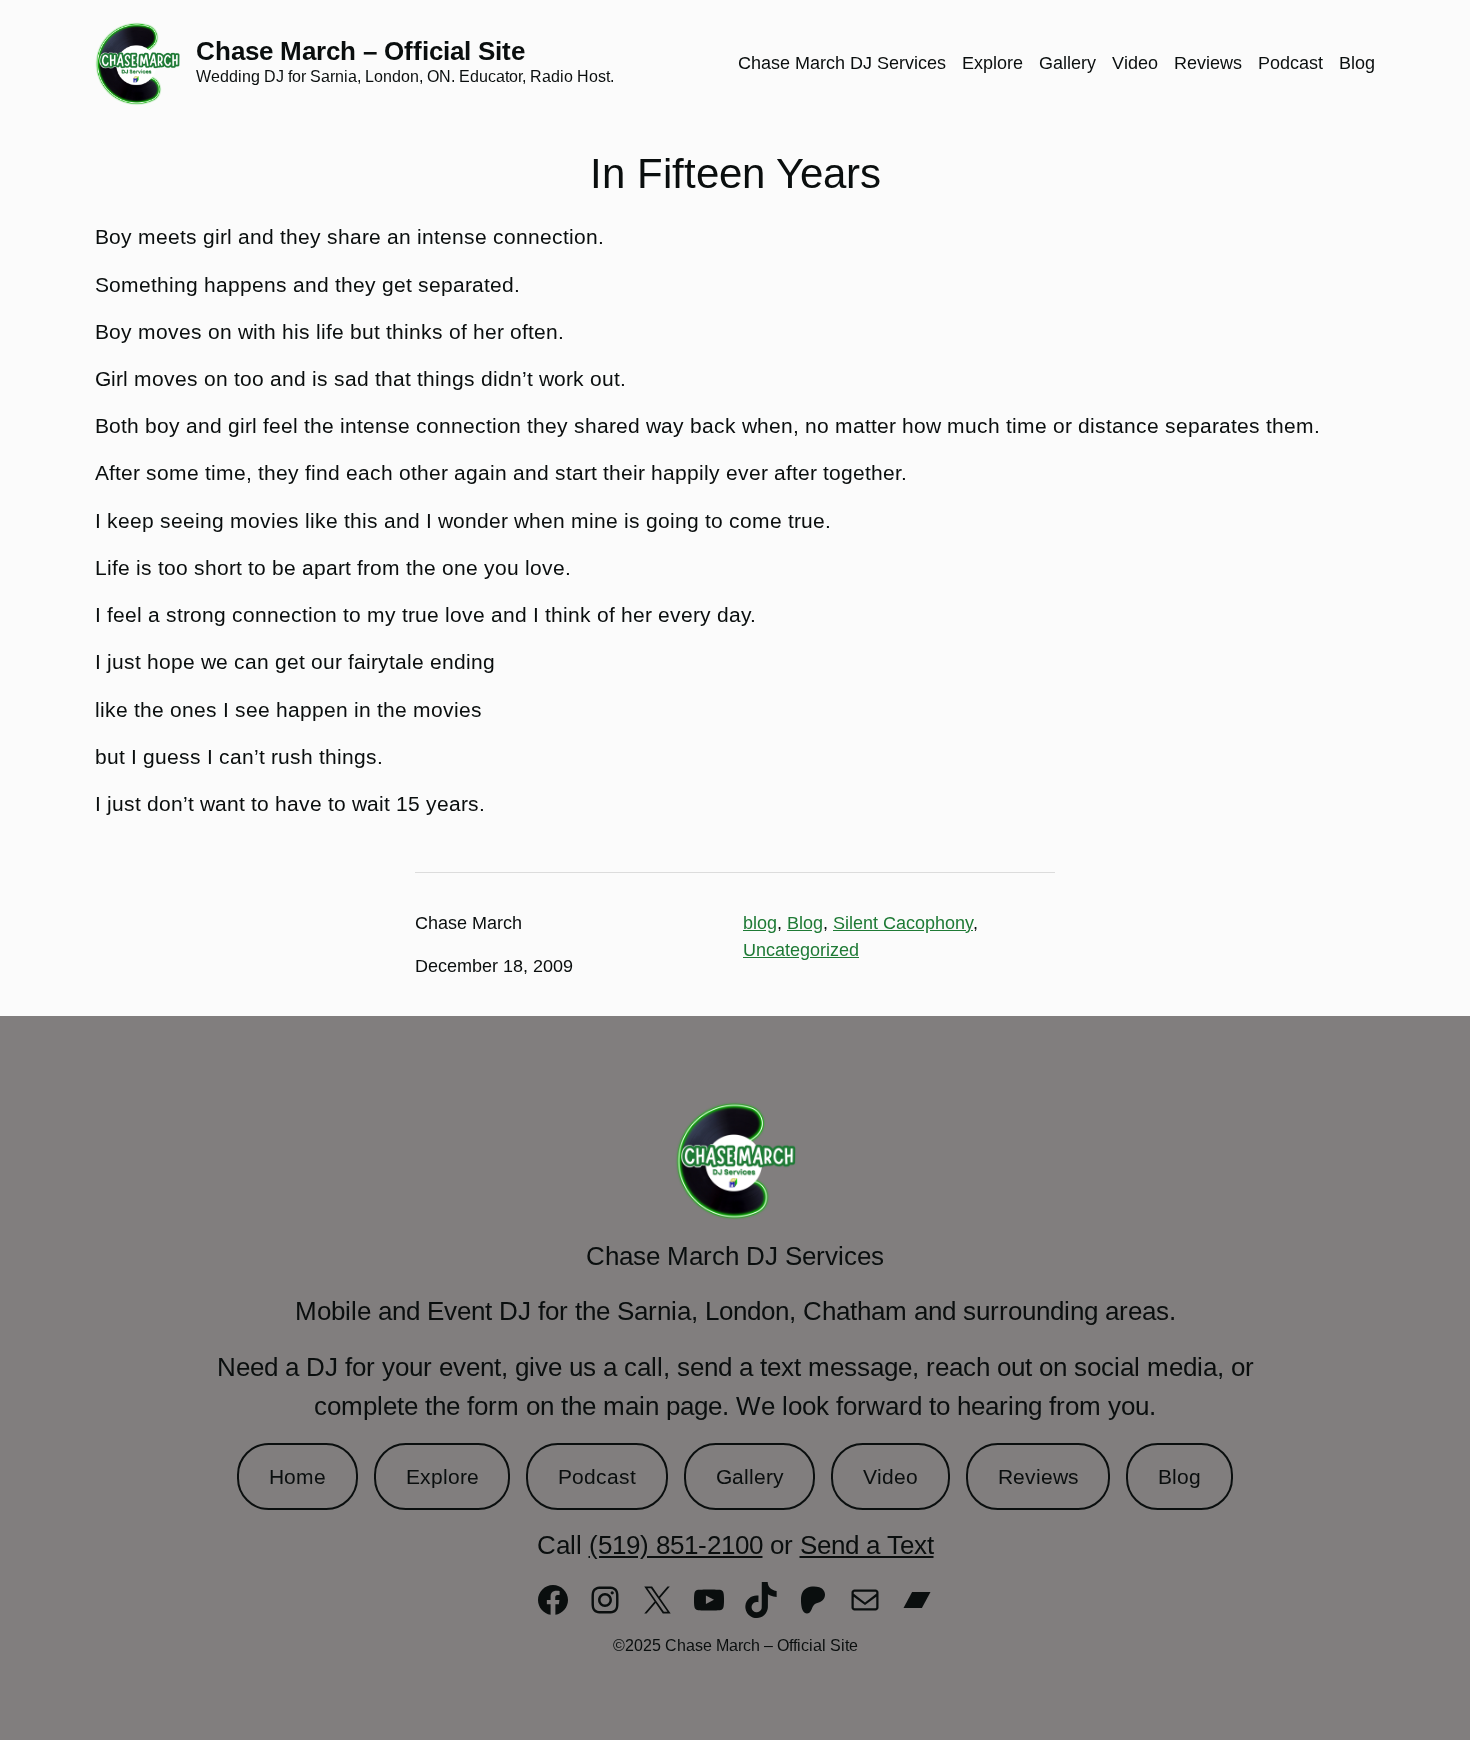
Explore (442, 1476)
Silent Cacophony (903, 923)
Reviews (1038, 1476)
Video (890, 1476)
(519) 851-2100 (676, 1545)
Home (297, 1476)
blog (760, 923)
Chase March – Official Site (360, 51)
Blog (805, 923)
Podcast (597, 1476)
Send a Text (867, 1545)
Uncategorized (801, 950)
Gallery (750, 1476)
